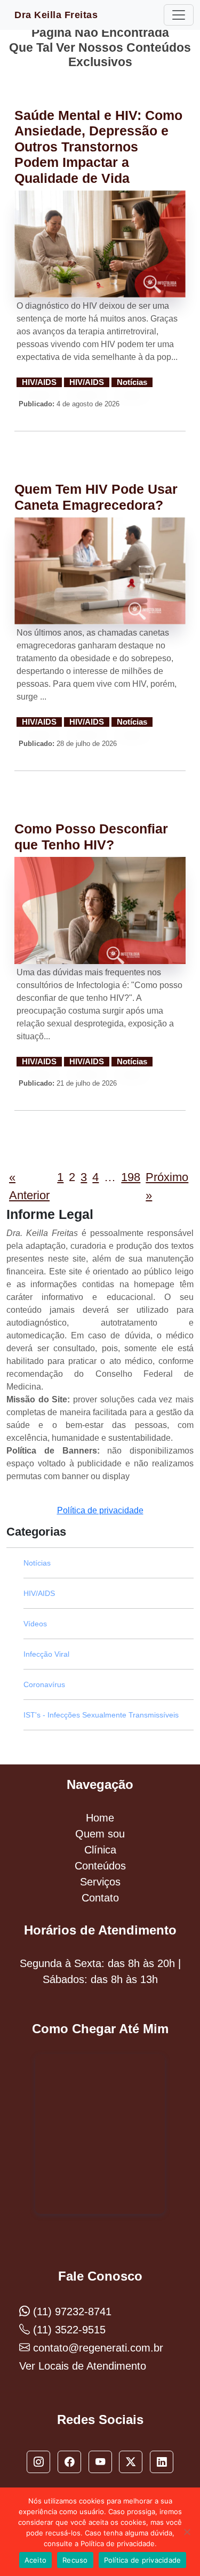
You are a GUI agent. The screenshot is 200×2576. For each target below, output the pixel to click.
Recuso (75, 2560)
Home (100, 1818)
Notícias (132, 382)
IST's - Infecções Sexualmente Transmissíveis (101, 1715)
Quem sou (100, 1834)
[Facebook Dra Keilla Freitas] (69, 2462)
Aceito (36, 2560)
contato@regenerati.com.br (97, 2348)
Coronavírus (44, 1684)
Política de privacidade (100, 1510)
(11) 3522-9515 (68, 2330)
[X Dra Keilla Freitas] (131, 2462)
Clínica (100, 1850)
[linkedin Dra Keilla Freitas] (162, 2462)
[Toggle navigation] (179, 15)
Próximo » (167, 1186)
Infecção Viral (46, 1654)
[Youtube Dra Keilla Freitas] (100, 2462)
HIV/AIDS (39, 382)
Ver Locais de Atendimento (83, 2366)
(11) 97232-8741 (71, 2312)
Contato (100, 1898)
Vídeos (35, 1624)
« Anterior (29, 1186)
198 (131, 1177)
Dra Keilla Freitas (56, 15)
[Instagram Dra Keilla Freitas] (38, 2462)
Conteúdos (100, 1866)
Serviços (100, 1882)
